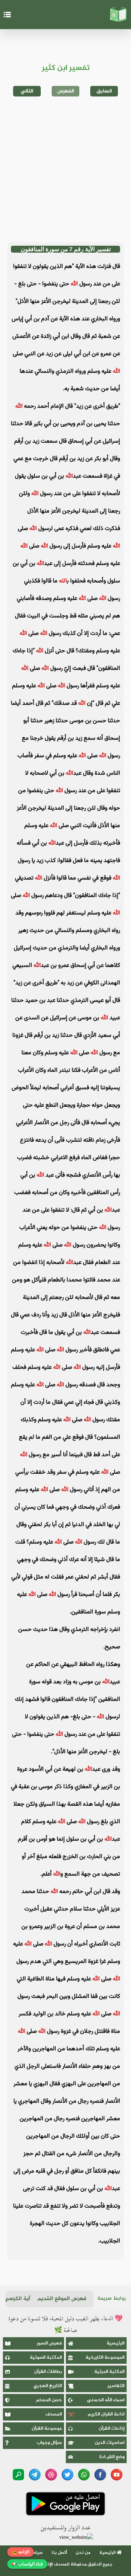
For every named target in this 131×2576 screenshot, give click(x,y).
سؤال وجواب (49, 2443)
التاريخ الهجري (48, 2386)
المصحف (54, 2414)
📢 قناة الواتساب (27, 2564)
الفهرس (66, 91)
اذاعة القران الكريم (106, 2414)
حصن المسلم (49, 2400)
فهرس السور (49, 2343)
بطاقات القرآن (48, 2372)
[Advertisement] (65, 169)
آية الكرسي (17, 2299)
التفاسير (116, 2386)
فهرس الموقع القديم (62, 2299)
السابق (104, 91)
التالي (27, 91)
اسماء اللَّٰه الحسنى (106, 2400)
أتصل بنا (59, 2553)
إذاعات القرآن (112, 2429)
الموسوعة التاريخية (105, 2358)
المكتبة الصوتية (46, 2358)
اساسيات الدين (110, 2443)
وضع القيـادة (112, 2457)
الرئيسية (116, 2343)
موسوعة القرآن (47, 2429)
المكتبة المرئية (109, 2372)
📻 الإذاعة (21, 2552)
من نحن (83, 2553)
